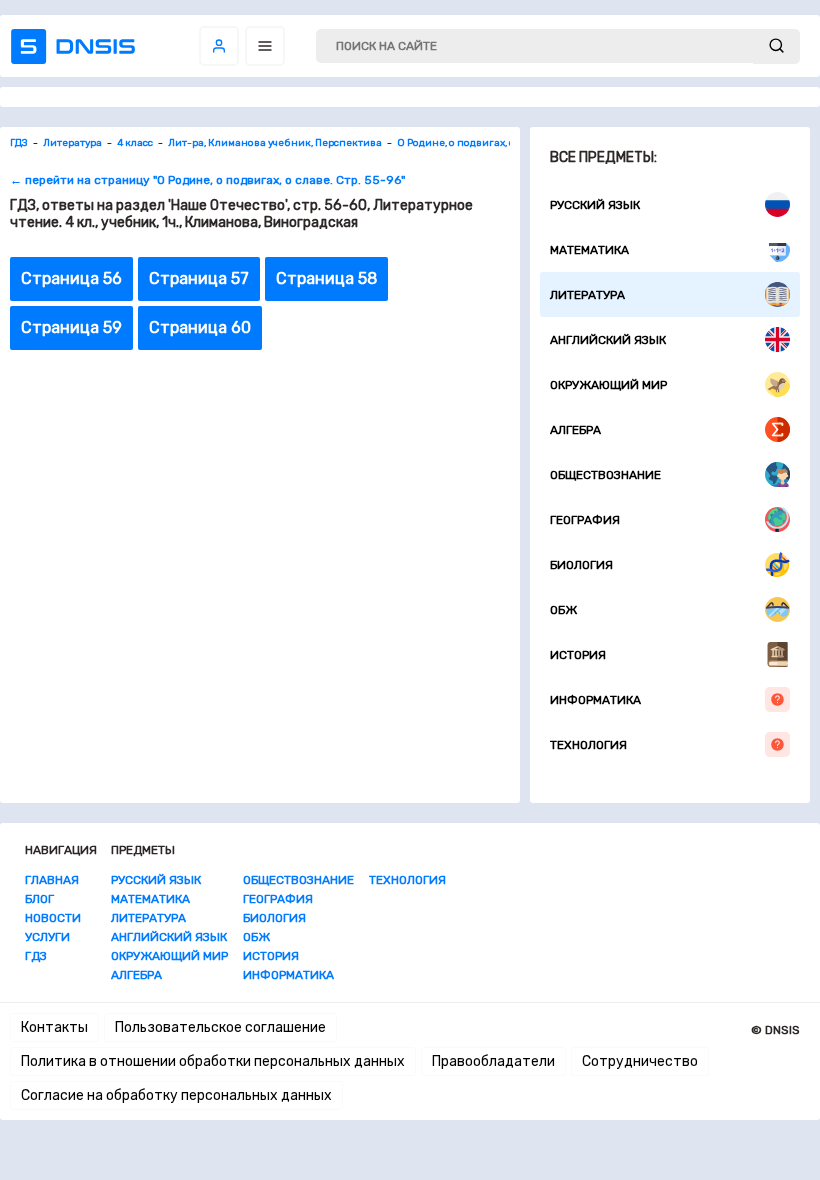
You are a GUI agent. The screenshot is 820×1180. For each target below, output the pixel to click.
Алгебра (575, 430)
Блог (39, 899)
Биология (581, 565)
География (585, 520)
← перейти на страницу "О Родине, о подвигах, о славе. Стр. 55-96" (207, 180)
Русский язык (595, 205)
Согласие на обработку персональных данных (176, 1095)
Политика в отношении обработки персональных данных (213, 1061)
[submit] (776, 46)
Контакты (54, 1027)
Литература (587, 295)
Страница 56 (71, 278)
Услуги (47, 937)
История (578, 655)
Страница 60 (200, 327)
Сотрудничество (640, 1061)
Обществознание (605, 475)
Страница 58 (326, 278)
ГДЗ (36, 956)
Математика (589, 250)
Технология (588, 745)
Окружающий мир (608, 385)
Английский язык (608, 340)
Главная (52, 880)
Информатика (595, 700)
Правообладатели (493, 1061)
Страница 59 (71, 327)
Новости (53, 918)
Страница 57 (199, 278)
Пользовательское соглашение (220, 1027)
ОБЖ (563, 610)
